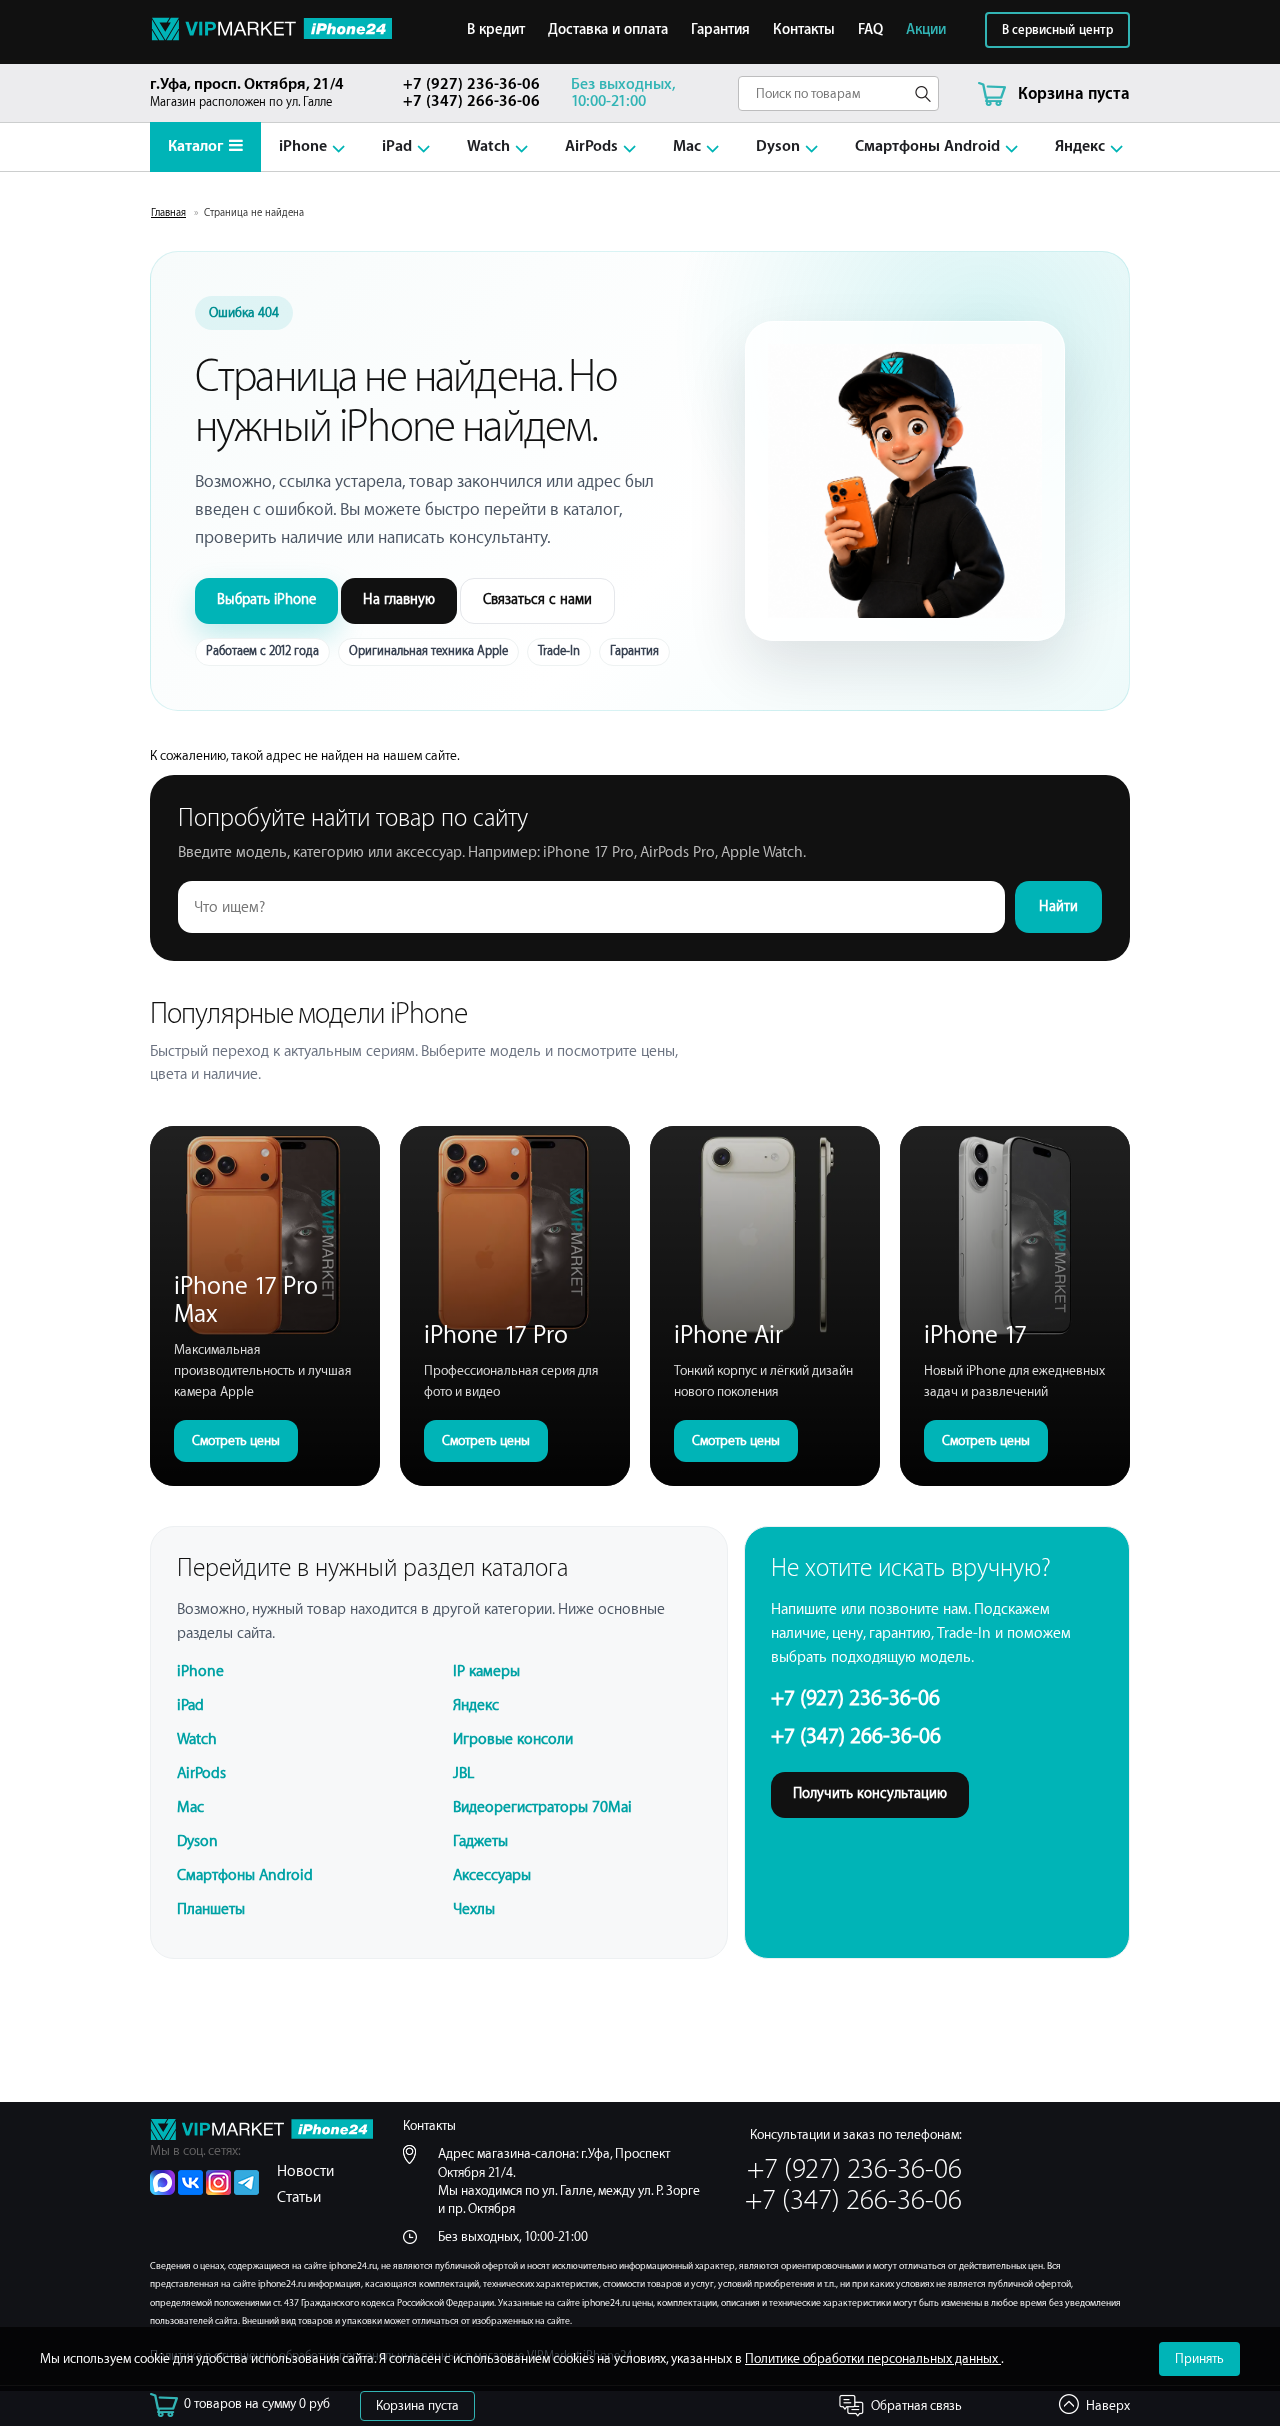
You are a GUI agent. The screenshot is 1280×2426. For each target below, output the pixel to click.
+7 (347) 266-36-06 (471, 101)
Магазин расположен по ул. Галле (247, 92)
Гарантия (720, 30)
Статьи (299, 2197)
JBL (463, 1773)
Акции (926, 30)
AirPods (591, 146)
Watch (488, 146)
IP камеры (486, 1671)
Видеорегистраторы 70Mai (542, 1807)
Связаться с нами (537, 600)
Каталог (195, 146)
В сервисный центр (1057, 30)
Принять (1199, 2358)
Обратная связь (916, 2405)
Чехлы (474, 1909)
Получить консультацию (870, 1794)
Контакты (804, 30)
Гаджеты (480, 1841)
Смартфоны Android (927, 146)
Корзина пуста (417, 2405)
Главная (168, 213)
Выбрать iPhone (266, 600)
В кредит (496, 30)
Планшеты (211, 1909)
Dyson (778, 146)
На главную (399, 600)
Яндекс (1080, 146)
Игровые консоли (513, 1739)
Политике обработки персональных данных (873, 2358)
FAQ (870, 30)
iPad (397, 146)
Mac (687, 146)
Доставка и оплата (608, 30)
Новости (305, 2171)
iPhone (303, 146)
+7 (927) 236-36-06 (471, 84)
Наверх (1108, 2405)
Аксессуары (492, 1875)
